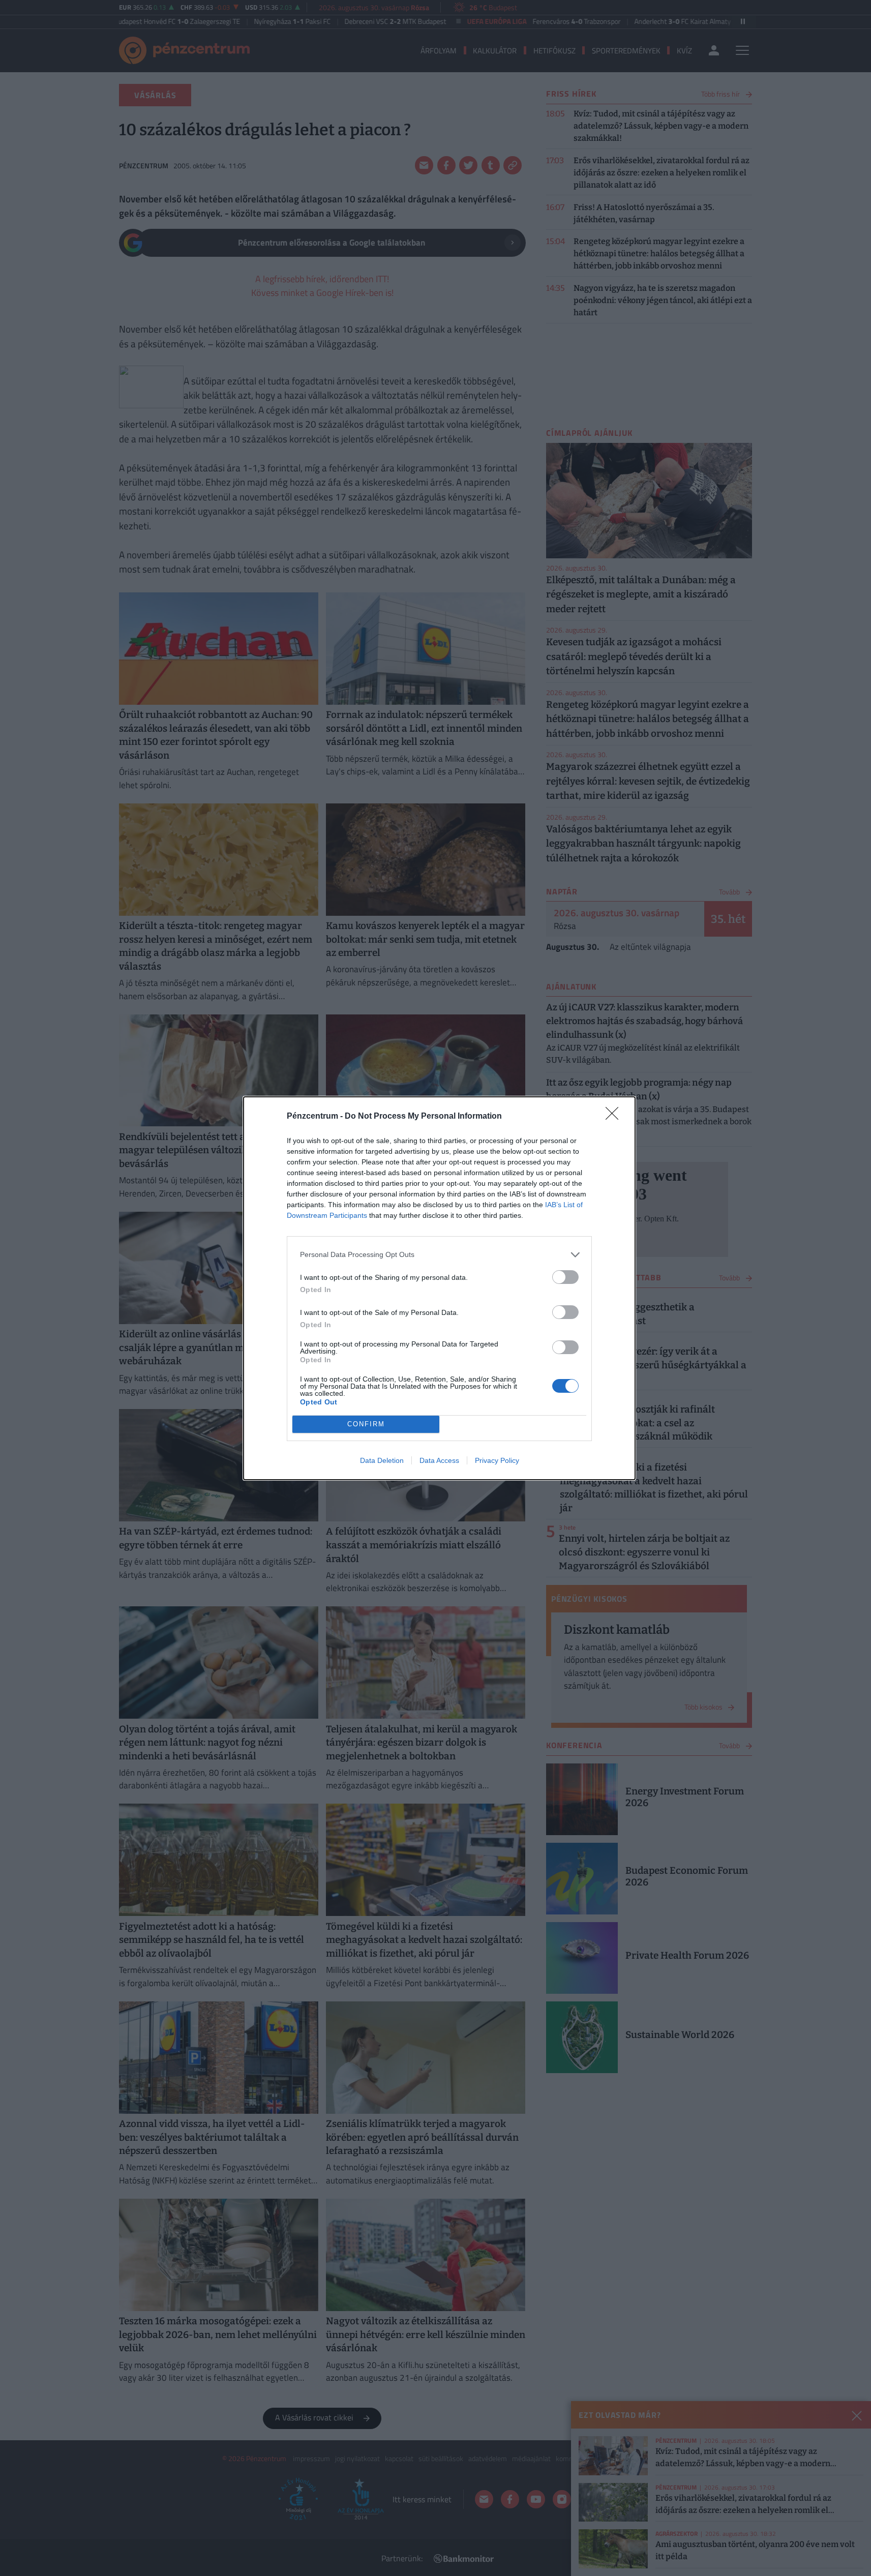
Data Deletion (382, 1460)
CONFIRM (366, 1424)
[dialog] (439, 1288)
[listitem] (439, 1255)
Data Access (439, 1460)
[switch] (565, 1277)
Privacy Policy (497, 1460)
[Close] (615, 1117)
